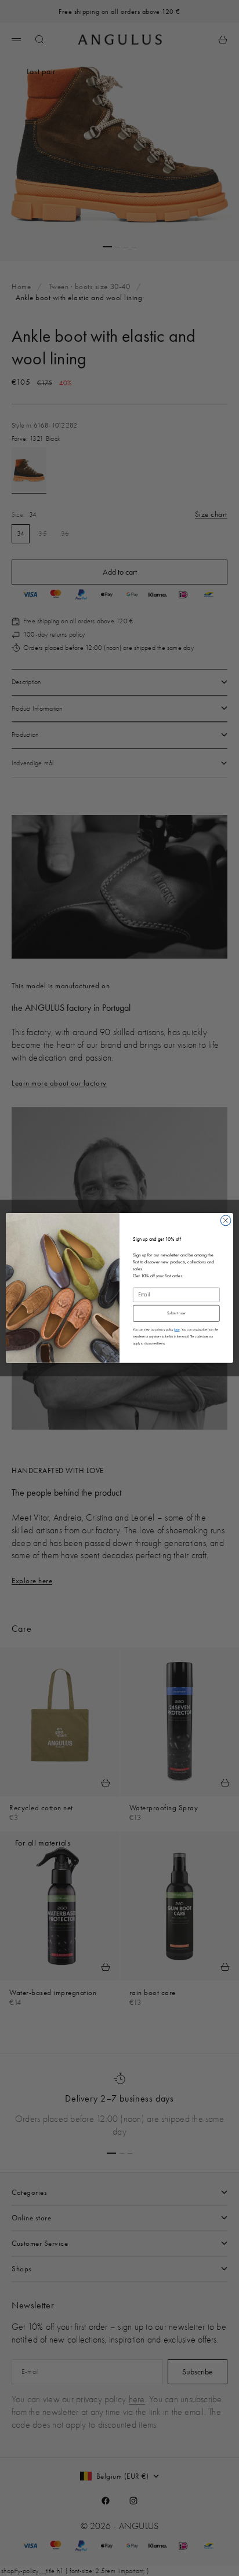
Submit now (176, 1313)
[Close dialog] (226, 1221)
